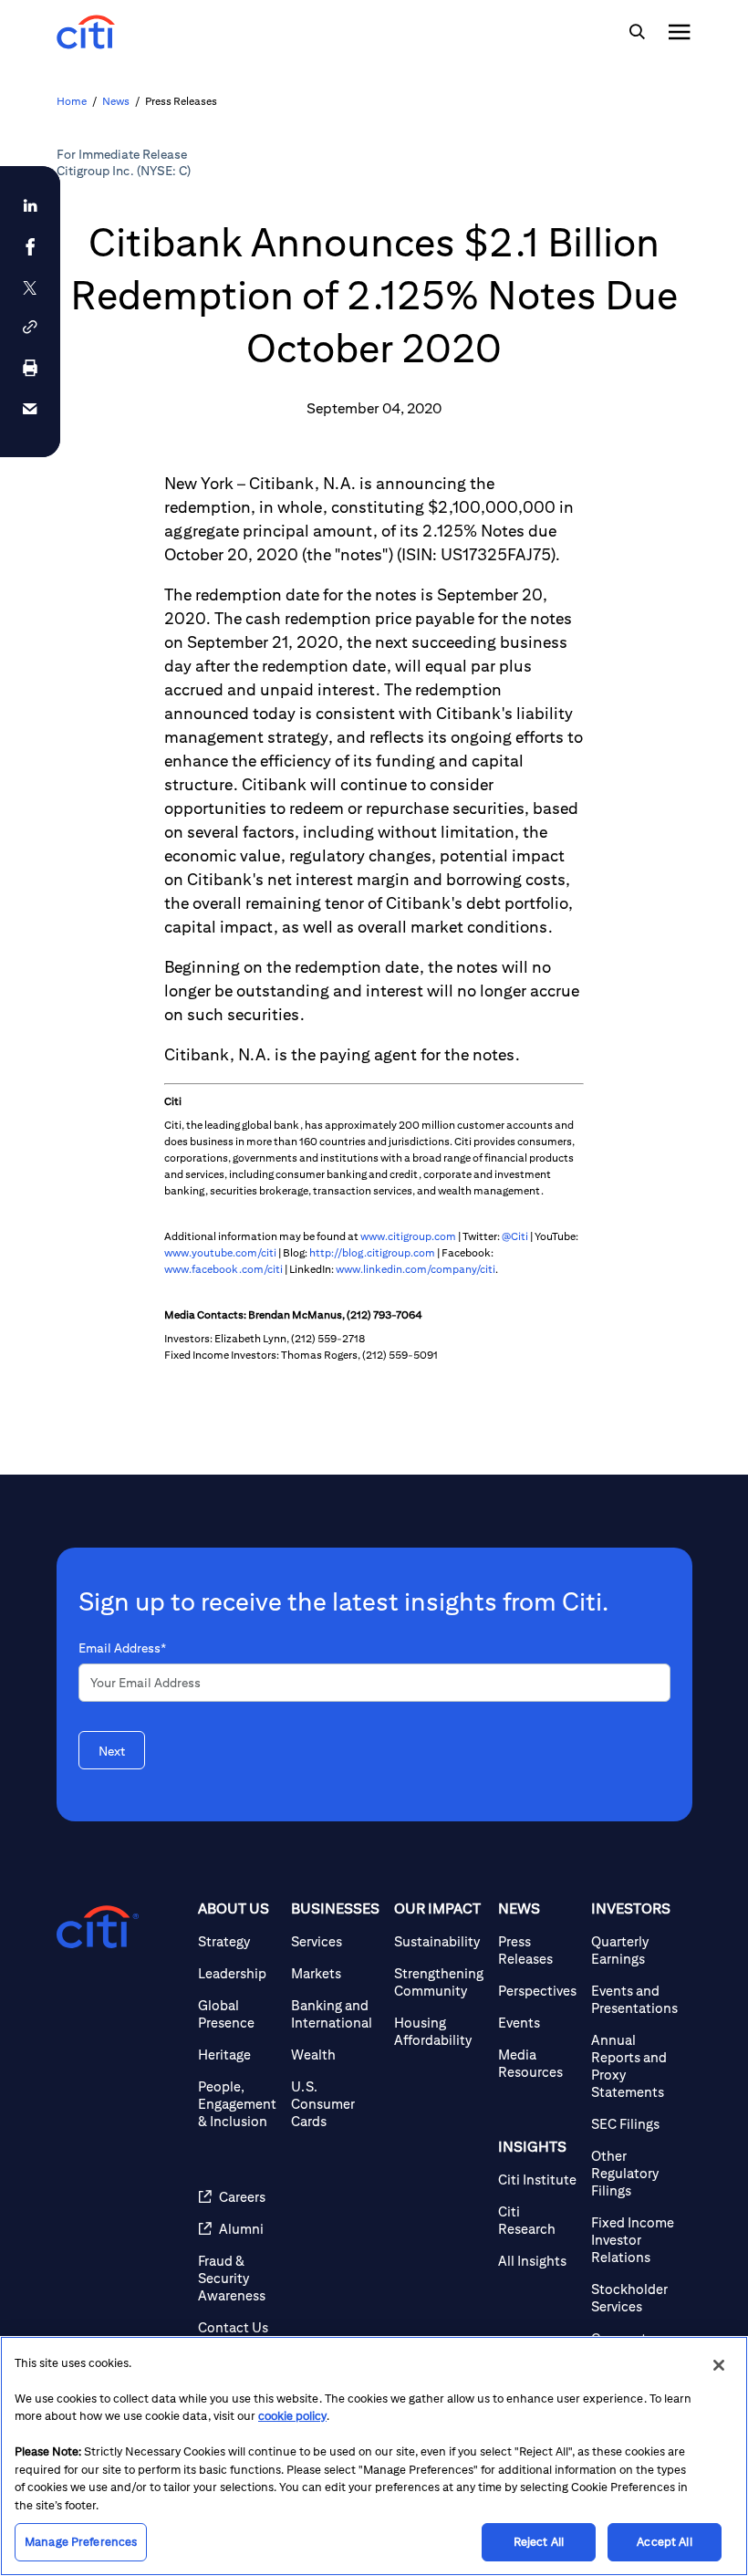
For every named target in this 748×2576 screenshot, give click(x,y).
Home (72, 101)
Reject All (539, 2542)
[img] (637, 32)
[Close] (719, 2365)
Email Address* (122, 1648)
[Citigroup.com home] (98, 1927)
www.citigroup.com (408, 1236)
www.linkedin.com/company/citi (416, 1269)
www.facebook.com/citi (223, 1269)
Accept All (664, 2542)
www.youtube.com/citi (220, 1252)
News (116, 101)
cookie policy (292, 2416)
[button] (30, 327)
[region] (374, 2456)
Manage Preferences (81, 2542)
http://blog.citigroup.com (372, 1252)
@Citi (515, 1236)
